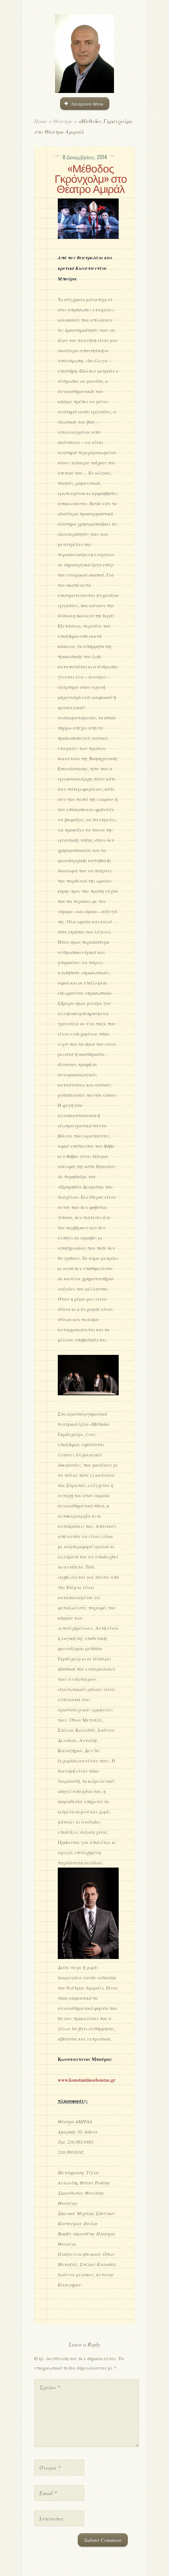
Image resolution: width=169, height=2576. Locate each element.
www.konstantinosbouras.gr (86, 2080)
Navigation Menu (87, 104)
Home (41, 121)
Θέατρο (63, 121)
